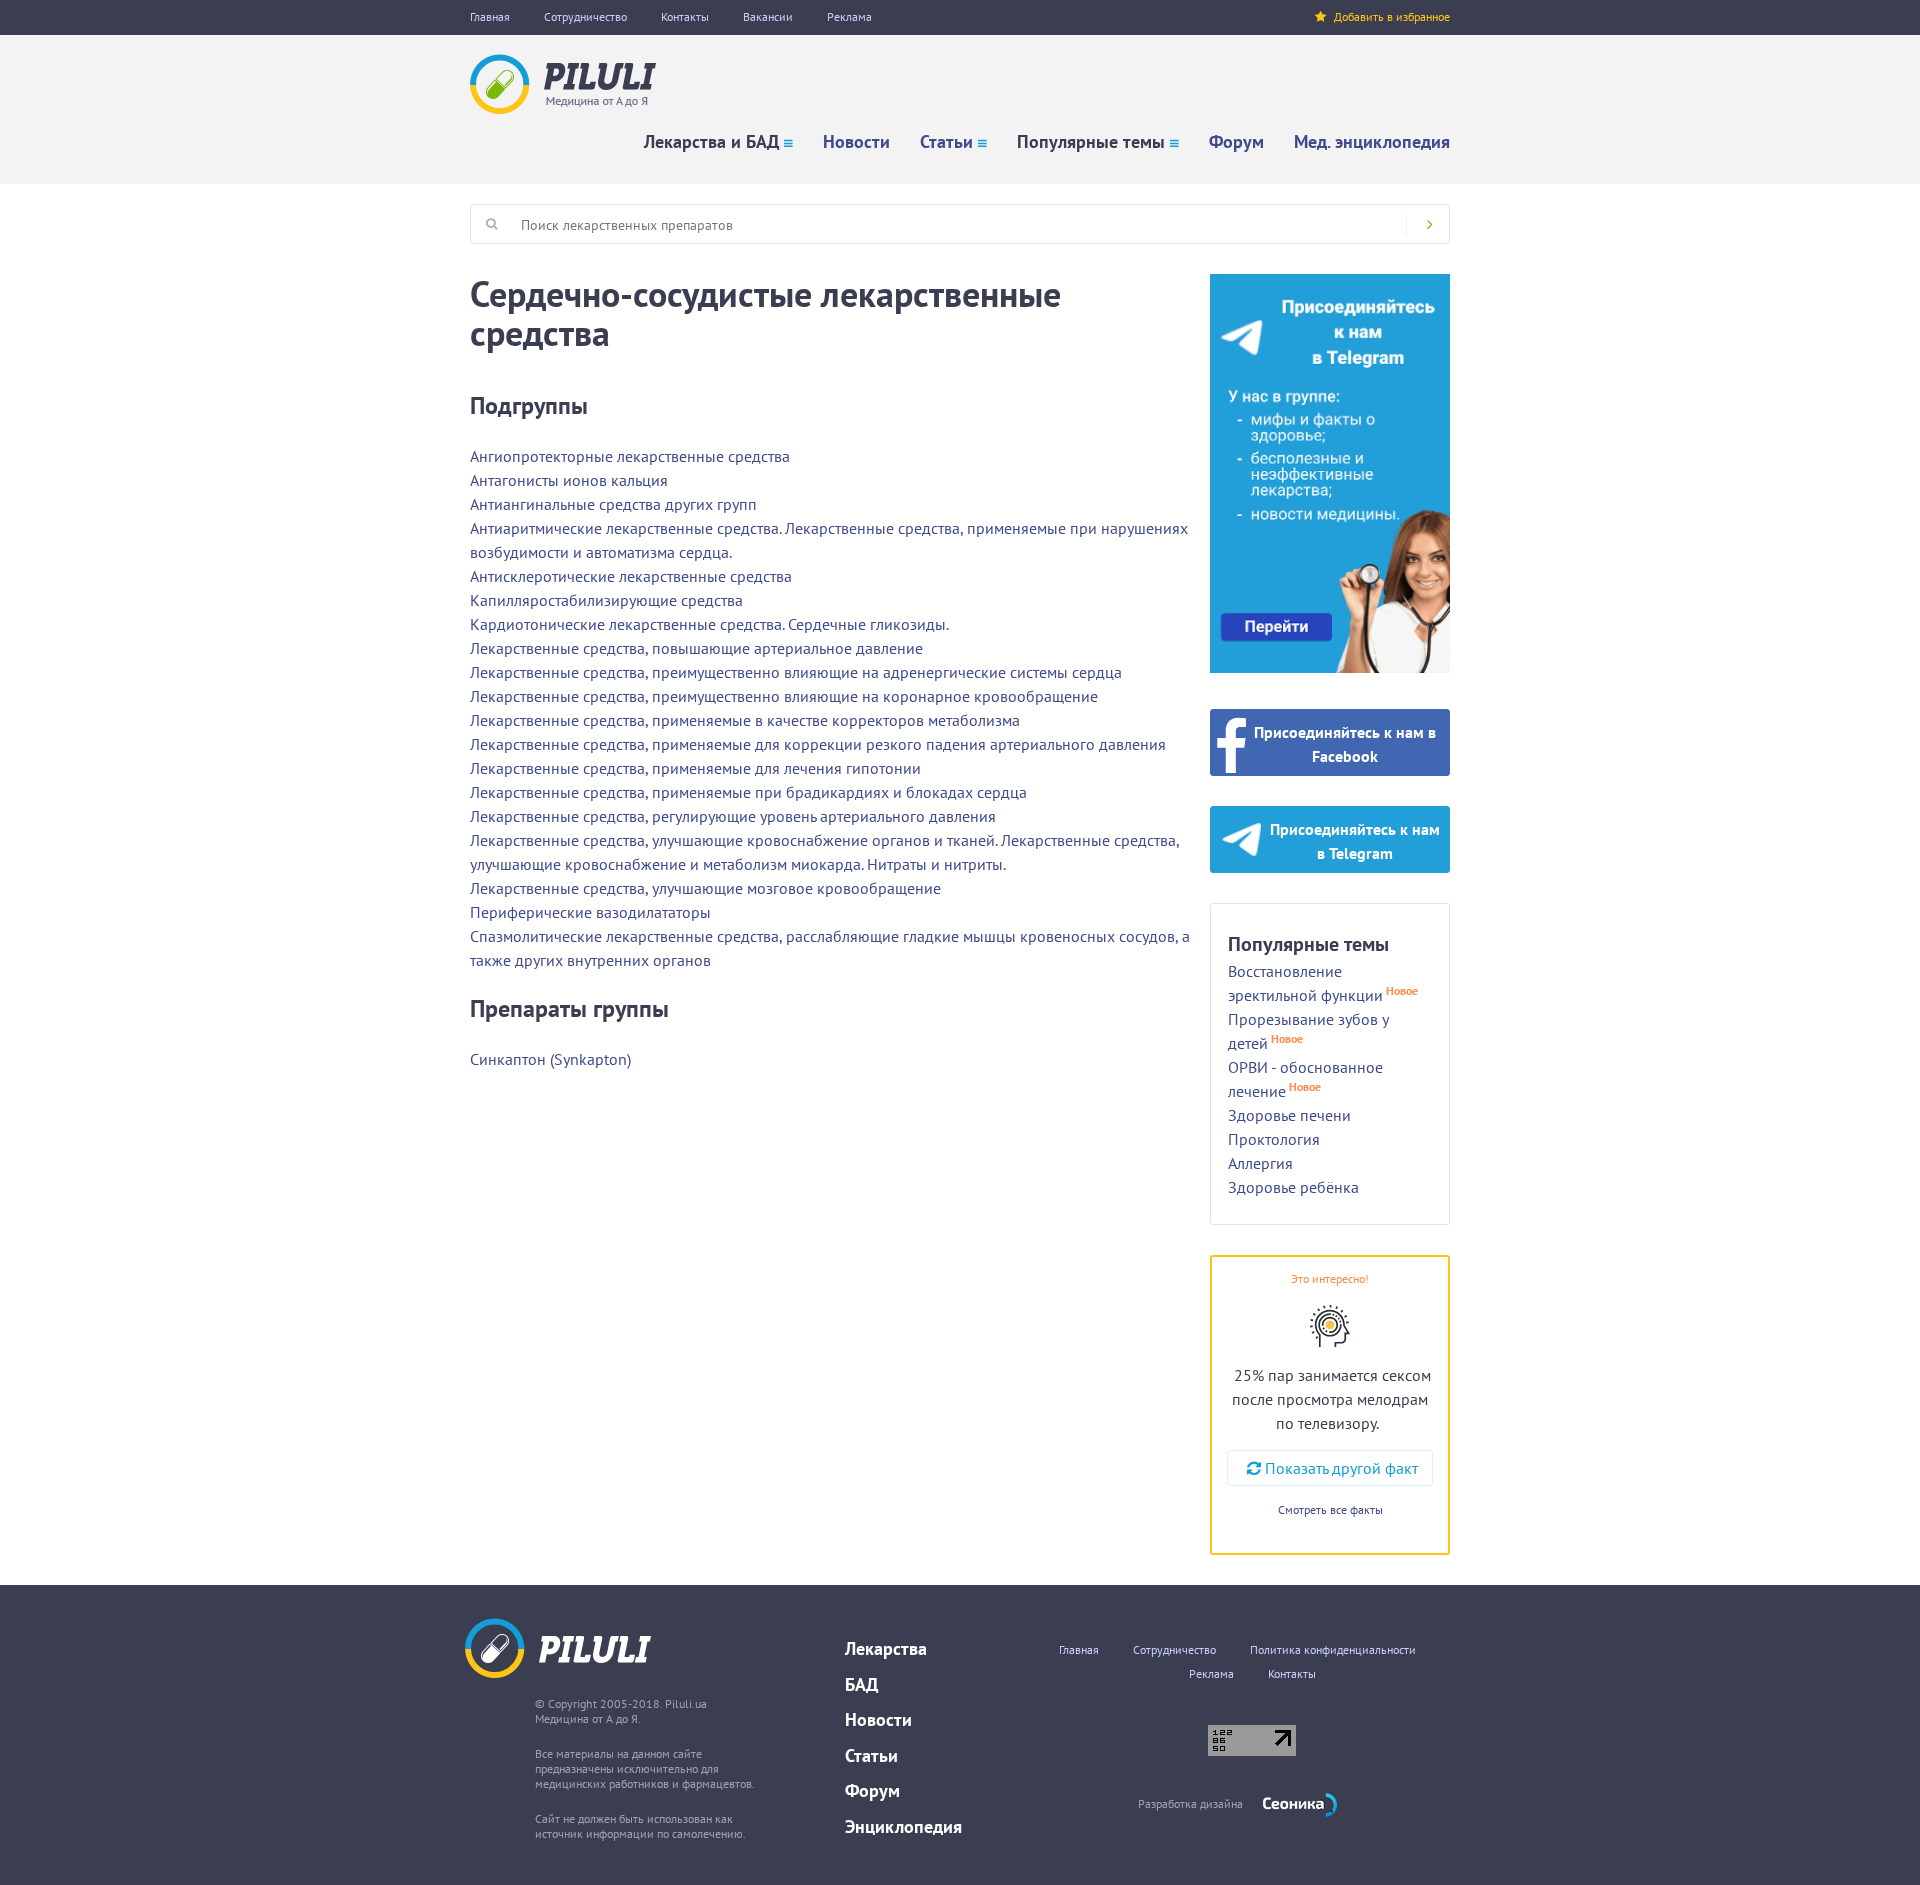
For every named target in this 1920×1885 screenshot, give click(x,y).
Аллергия (1260, 1163)
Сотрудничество (585, 16)
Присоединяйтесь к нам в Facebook (1345, 744)
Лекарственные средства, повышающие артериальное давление (696, 648)
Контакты (685, 16)
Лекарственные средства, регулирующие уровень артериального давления (733, 816)
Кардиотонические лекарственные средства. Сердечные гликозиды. (709, 624)
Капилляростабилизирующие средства (606, 600)
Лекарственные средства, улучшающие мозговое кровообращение (705, 888)
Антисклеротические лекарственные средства (631, 576)
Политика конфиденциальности (1333, 1649)
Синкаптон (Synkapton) (550, 1059)
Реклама (849, 16)
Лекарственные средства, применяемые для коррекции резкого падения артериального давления (818, 744)
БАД (861, 1684)
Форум (1236, 141)
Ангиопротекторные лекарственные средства (630, 456)
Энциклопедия (903, 1826)
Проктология (1274, 1139)
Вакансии (768, 16)
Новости (856, 141)
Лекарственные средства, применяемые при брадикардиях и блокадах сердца (748, 792)
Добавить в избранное (1392, 16)
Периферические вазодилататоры (590, 912)
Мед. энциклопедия (1372, 141)
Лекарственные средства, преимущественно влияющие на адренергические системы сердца (796, 672)
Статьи (946, 141)
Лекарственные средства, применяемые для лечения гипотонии (695, 768)
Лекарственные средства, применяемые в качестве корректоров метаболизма (745, 720)
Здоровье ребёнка (1293, 1187)
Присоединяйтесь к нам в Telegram (1355, 841)
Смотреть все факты (1330, 1509)
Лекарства (886, 1648)
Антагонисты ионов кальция (569, 480)
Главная (490, 16)
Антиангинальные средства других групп (613, 504)
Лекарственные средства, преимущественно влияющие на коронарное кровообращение (784, 696)
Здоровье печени (1289, 1115)
